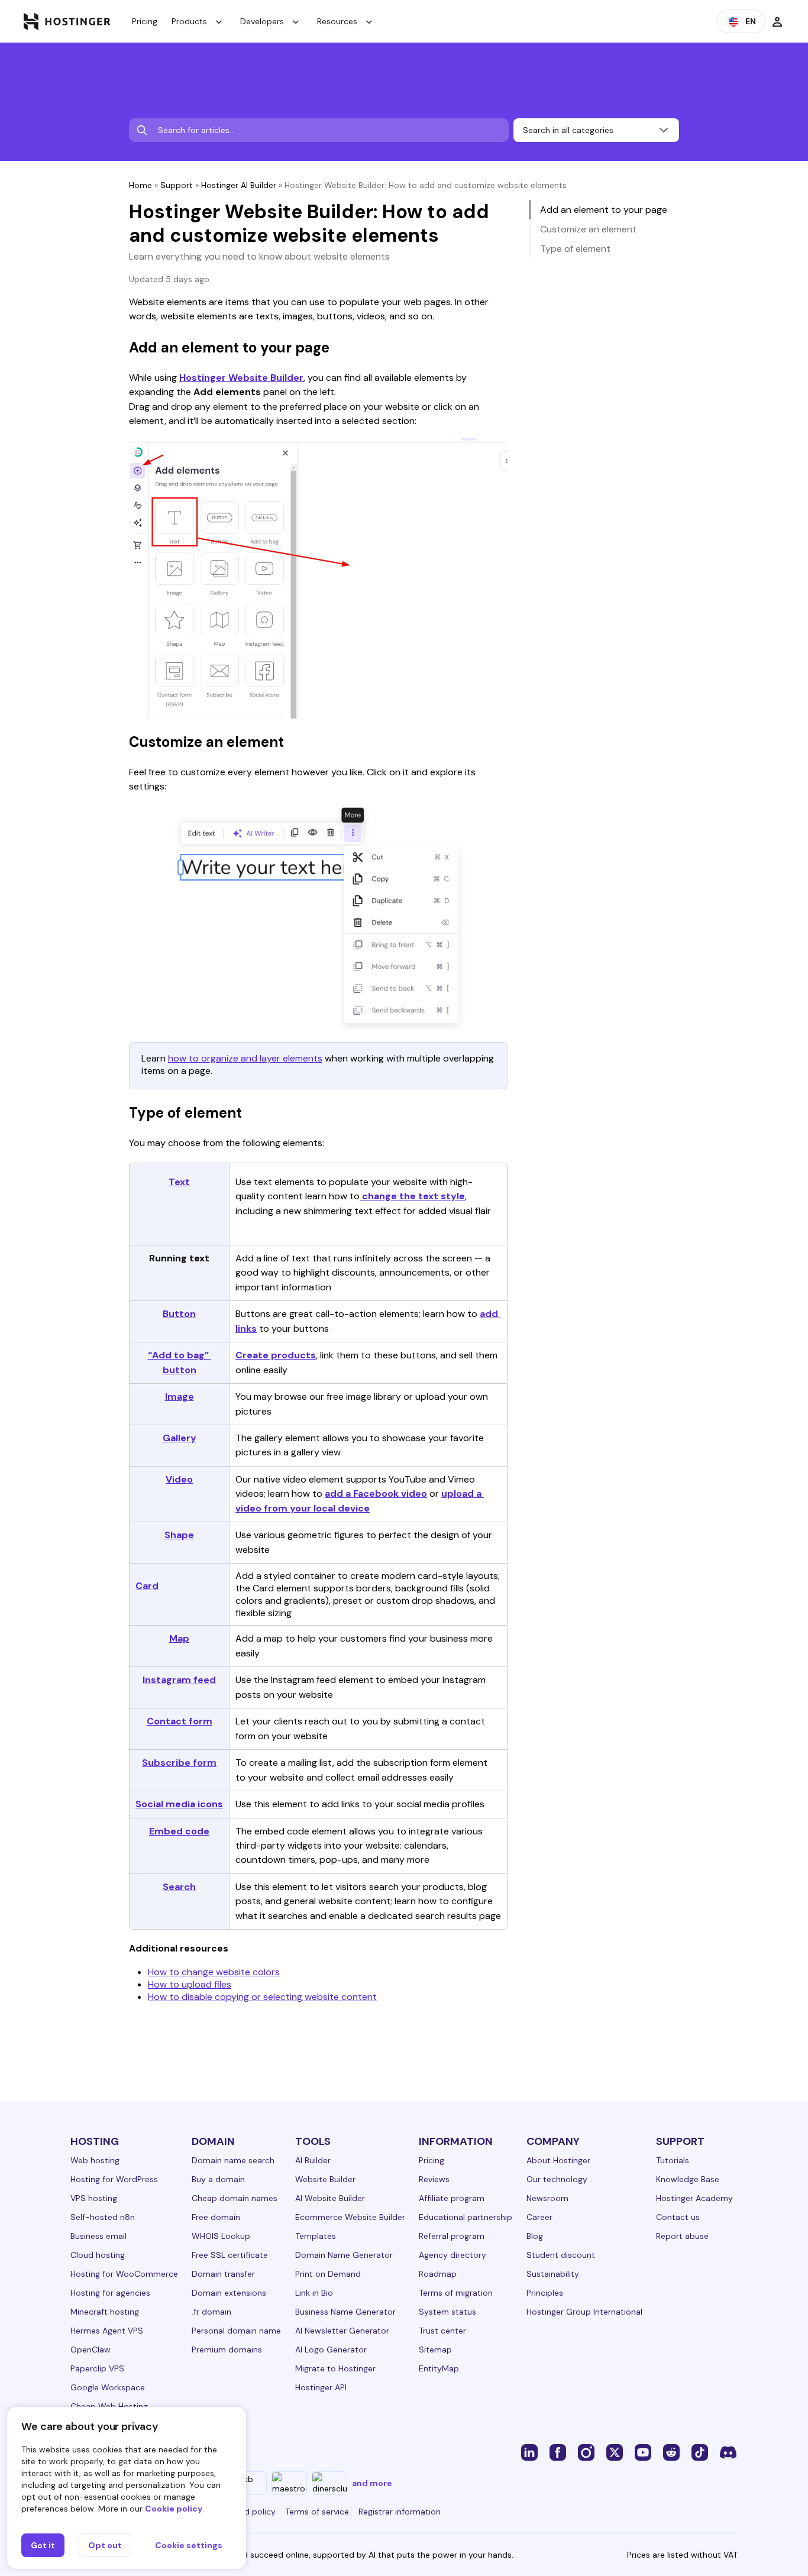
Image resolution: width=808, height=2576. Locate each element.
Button (179, 1314)
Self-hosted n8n (103, 2217)
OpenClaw (91, 2350)
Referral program (452, 2236)
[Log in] (777, 21)
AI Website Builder (330, 2198)
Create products (276, 1355)
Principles (545, 2293)
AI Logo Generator (331, 2350)
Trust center (442, 2331)
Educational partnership (466, 2217)
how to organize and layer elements (245, 1058)
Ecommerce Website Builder (350, 2217)
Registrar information (400, 2512)
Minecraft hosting (105, 2312)
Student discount (561, 2255)
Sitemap (435, 2350)
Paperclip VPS (97, 2368)
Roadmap (438, 2274)
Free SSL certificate (230, 2255)
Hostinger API (321, 2387)
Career (539, 2217)
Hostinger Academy (694, 2198)
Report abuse (682, 2236)
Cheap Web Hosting (109, 2406)
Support (177, 185)
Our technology (557, 2179)
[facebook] (558, 2452)
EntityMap (439, 2368)
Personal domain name (236, 2331)
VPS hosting (94, 2198)
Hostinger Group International (584, 2312)
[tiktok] (700, 2452)
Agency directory (453, 2255)
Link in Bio (314, 2293)
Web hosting (95, 2160)
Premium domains (227, 2350)
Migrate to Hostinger (335, 2368)
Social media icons (179, 1804)
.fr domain (211, 2312)
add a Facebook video (376, 1494)
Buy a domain (218, 2179)
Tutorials (673, 2160)
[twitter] (615, 2452)
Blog (535, 2236)
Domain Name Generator (344, 2255)
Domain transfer (223, 2274)
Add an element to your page (604, 210)
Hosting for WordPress (114, 2179)
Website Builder (325, 2179)
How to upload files (190, 1984)
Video (179, 1479)
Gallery (180, 1438)
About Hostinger (558, 2160)
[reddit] (671, 2452)
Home (140, 185)
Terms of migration (456, 2293)
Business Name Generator (345, 2312)
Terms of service (317, 2512)
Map (179, 1638)
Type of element (575, 249)
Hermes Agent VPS (107, 2331)
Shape (179, 1535)
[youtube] (643, 2452)
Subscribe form (179, 1763)
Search (179, 1887)
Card (147, 1586)
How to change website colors (214, 1972)
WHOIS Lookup (221, 2236)
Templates (316, 2236)
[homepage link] (67, 21)
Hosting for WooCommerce (124, 2274)
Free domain (216, 2217)
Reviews (434, 2179)
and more (372, 2483)
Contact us (678, 2217)
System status (447, 2312)
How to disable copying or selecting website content (262, 1997)
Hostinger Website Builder (241, 378)
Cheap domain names (235, 2198)
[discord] (728, 2452)
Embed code (179, 1831)
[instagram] (586, 2452)
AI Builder (313, 2160)
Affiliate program (452, 2198)
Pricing (145, 21)
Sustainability (553, 2274)
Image (180, 1397)
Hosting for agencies (110, 2293)
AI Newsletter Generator (342, 2331)
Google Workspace (108, 2387)
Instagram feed (179, 1680)
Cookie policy (174, 2509)
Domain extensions (229, 2293)
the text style (431, 1196)
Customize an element (588, 229)
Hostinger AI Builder (239, 185)
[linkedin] (529, 2452)
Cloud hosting (98, 2255)
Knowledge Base (688, 2179)
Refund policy (249, 2512)
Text (179, 1182)
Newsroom (547, 2198)
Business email (98, 2236)
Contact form (180, 1721)
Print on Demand (328, 2274)
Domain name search (233, 2160)
